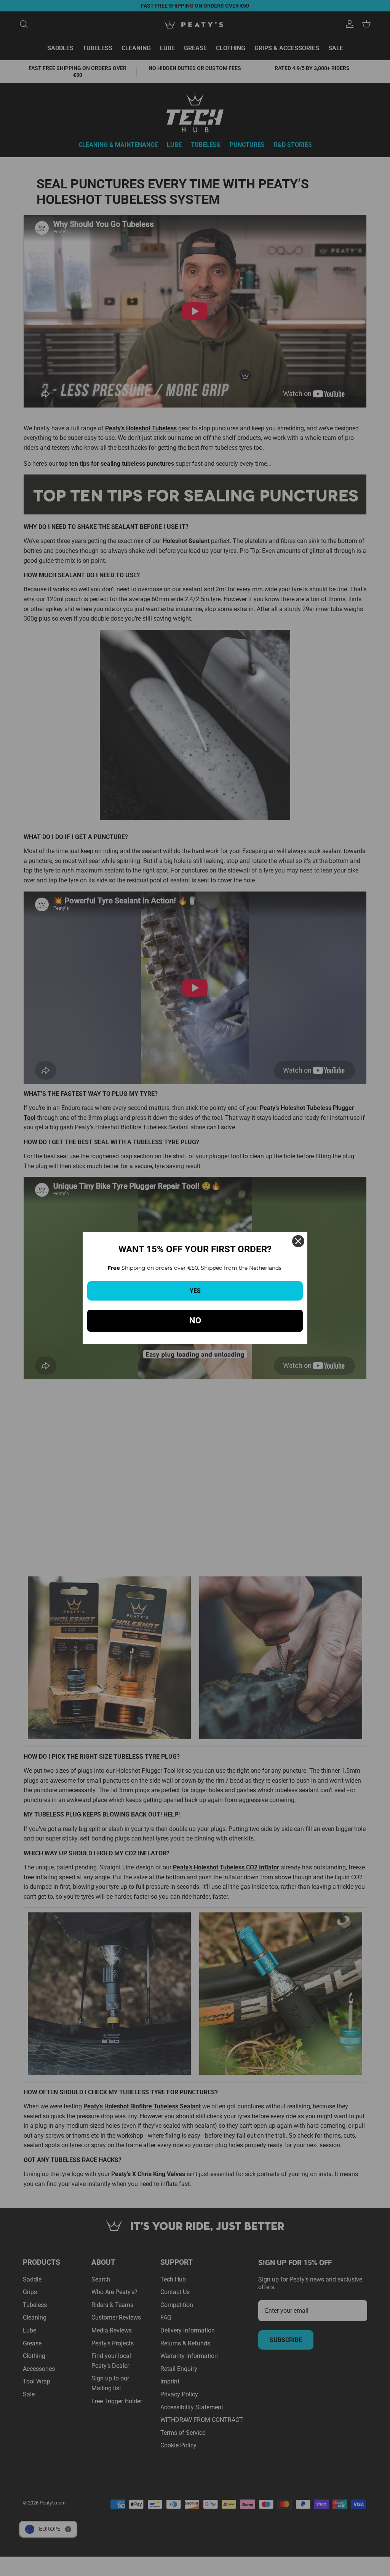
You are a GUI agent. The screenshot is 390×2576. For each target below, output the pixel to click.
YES (195, 1291)
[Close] (298, 1241)
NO (195, 1321)
